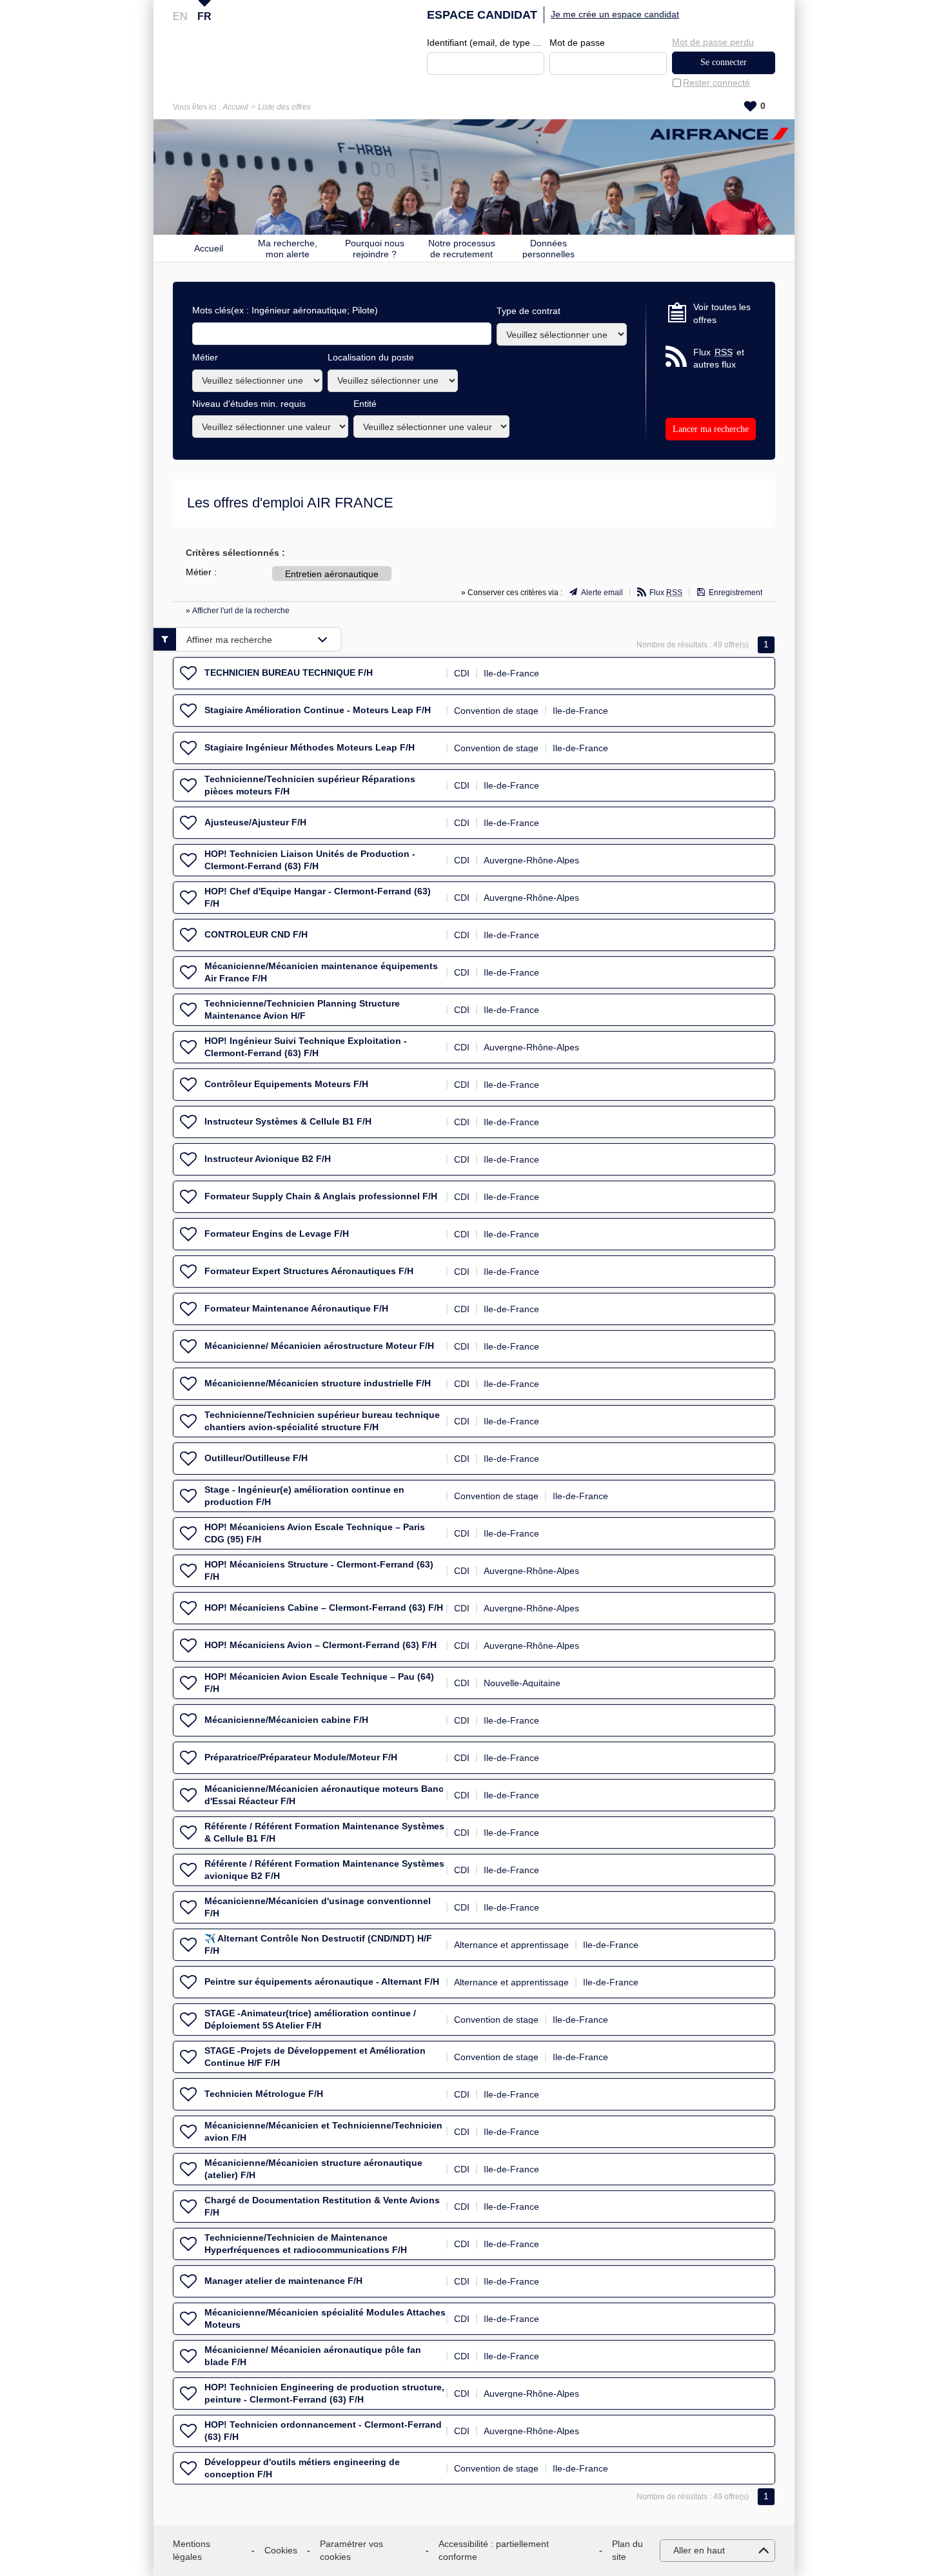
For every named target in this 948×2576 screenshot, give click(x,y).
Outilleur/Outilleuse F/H (256, 1458)
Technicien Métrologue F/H (264, 2094)
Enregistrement (736, 593)
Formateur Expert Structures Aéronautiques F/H (309, 1271)
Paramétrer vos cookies (351, 2550)
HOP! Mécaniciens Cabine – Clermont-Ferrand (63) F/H (324, 1608)
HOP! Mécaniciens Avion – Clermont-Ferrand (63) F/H (321, 1645)
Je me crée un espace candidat (615, 14)
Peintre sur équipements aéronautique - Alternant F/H (322, 1981)
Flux (666, 593)
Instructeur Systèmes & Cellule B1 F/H (288, 1121)
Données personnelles (548, 248)
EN (180, 16)
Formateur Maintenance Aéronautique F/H (296, 1308)
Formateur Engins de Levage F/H (277, 1234)
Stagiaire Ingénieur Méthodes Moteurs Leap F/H (310, 747)
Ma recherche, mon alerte (288, 248)
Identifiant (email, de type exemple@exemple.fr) (486, 43)
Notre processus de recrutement (462, 248)
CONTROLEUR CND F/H (256, 934)
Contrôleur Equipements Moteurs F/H (286, 1084)
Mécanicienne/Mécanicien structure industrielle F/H (318, 1383)
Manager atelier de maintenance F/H (283, 2281)
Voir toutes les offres (722, 313)
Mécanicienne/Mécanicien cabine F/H (286, 1720)
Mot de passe (577, 43)
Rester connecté (716, 83)
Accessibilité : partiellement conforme (494, 2550)
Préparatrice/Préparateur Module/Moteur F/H (301, 1757)
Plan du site (627, 2550)
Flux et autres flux (719, 359)
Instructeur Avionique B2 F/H (268, 1159)
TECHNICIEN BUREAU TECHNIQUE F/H (289, 673)
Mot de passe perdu (713, 42)
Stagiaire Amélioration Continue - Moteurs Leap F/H (318, 710)
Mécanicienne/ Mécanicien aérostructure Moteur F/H (319, 1346)
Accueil (235, 107)
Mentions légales (192, 2550)
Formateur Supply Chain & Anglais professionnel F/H (321, 1196)
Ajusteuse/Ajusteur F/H (255, 822)
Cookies (281, 2550)
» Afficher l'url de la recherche (238, 611)
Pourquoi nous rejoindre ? (375, 248)
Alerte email (602, 593)
